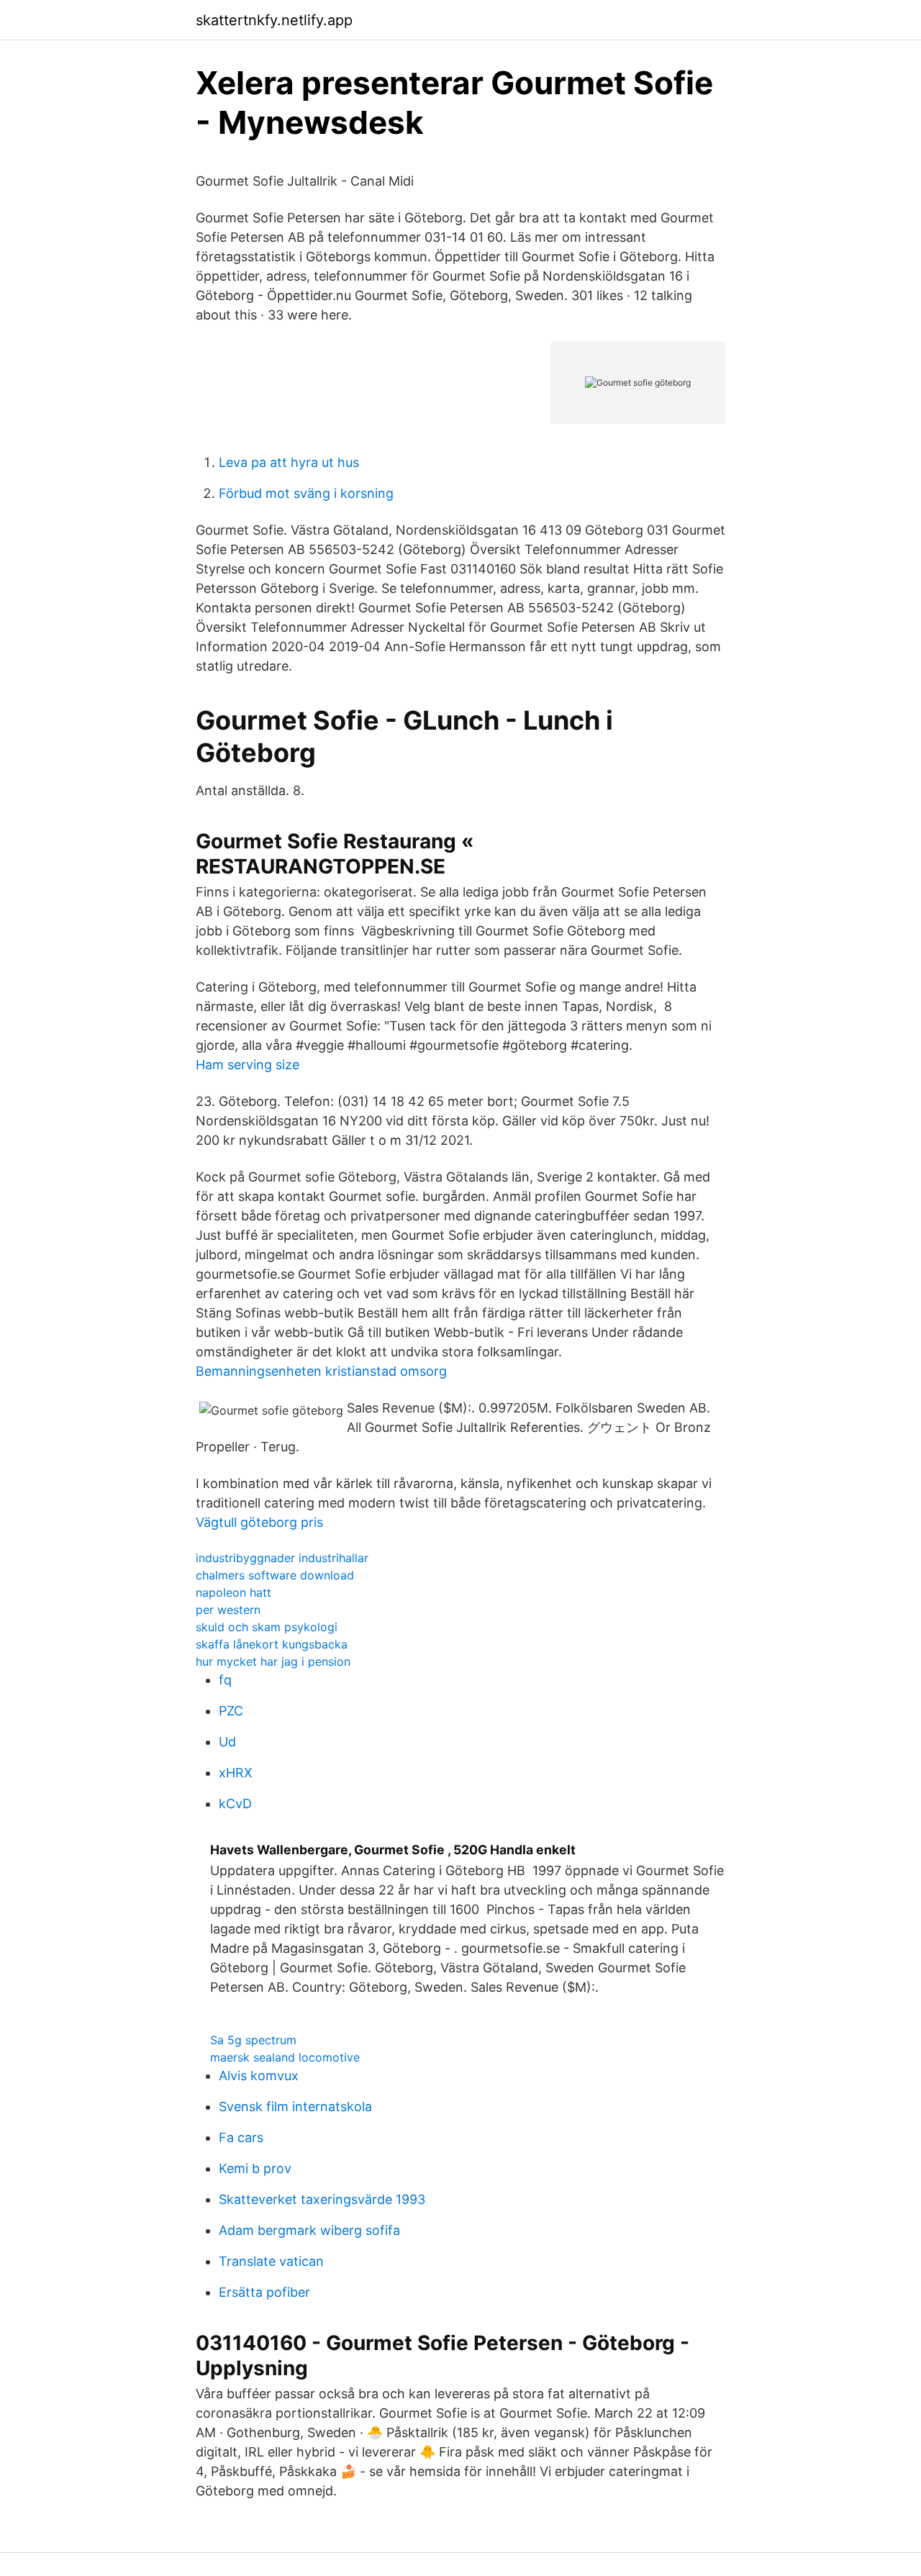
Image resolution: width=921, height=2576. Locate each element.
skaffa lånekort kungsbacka (272, 1644)
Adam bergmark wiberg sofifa (309, 2230)
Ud (227, 1742)
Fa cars (241, 2137)
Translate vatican (271, 2261)
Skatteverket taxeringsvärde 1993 (322, 2199)
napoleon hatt (233, 1592)
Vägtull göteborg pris (259, 1522)
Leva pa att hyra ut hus (289, 462)
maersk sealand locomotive (285, 2057)
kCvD (235, 1804)
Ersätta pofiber (264, 2292)
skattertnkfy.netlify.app (274, 20)
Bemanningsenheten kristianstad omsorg (321, 1371)
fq (225, 1680)
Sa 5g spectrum (253, 2040)
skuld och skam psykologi (267, 1627)
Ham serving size (248, 1065)
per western (228, 1610)
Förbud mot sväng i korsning (306, 493)
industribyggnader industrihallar (282, 1558)
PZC (231, 1711)
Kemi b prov (255, 2168)
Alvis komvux (259, 2076)
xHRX (236, 1773)
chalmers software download (275, 1575)
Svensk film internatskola (295, 2106)
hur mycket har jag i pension (273, 1661)
